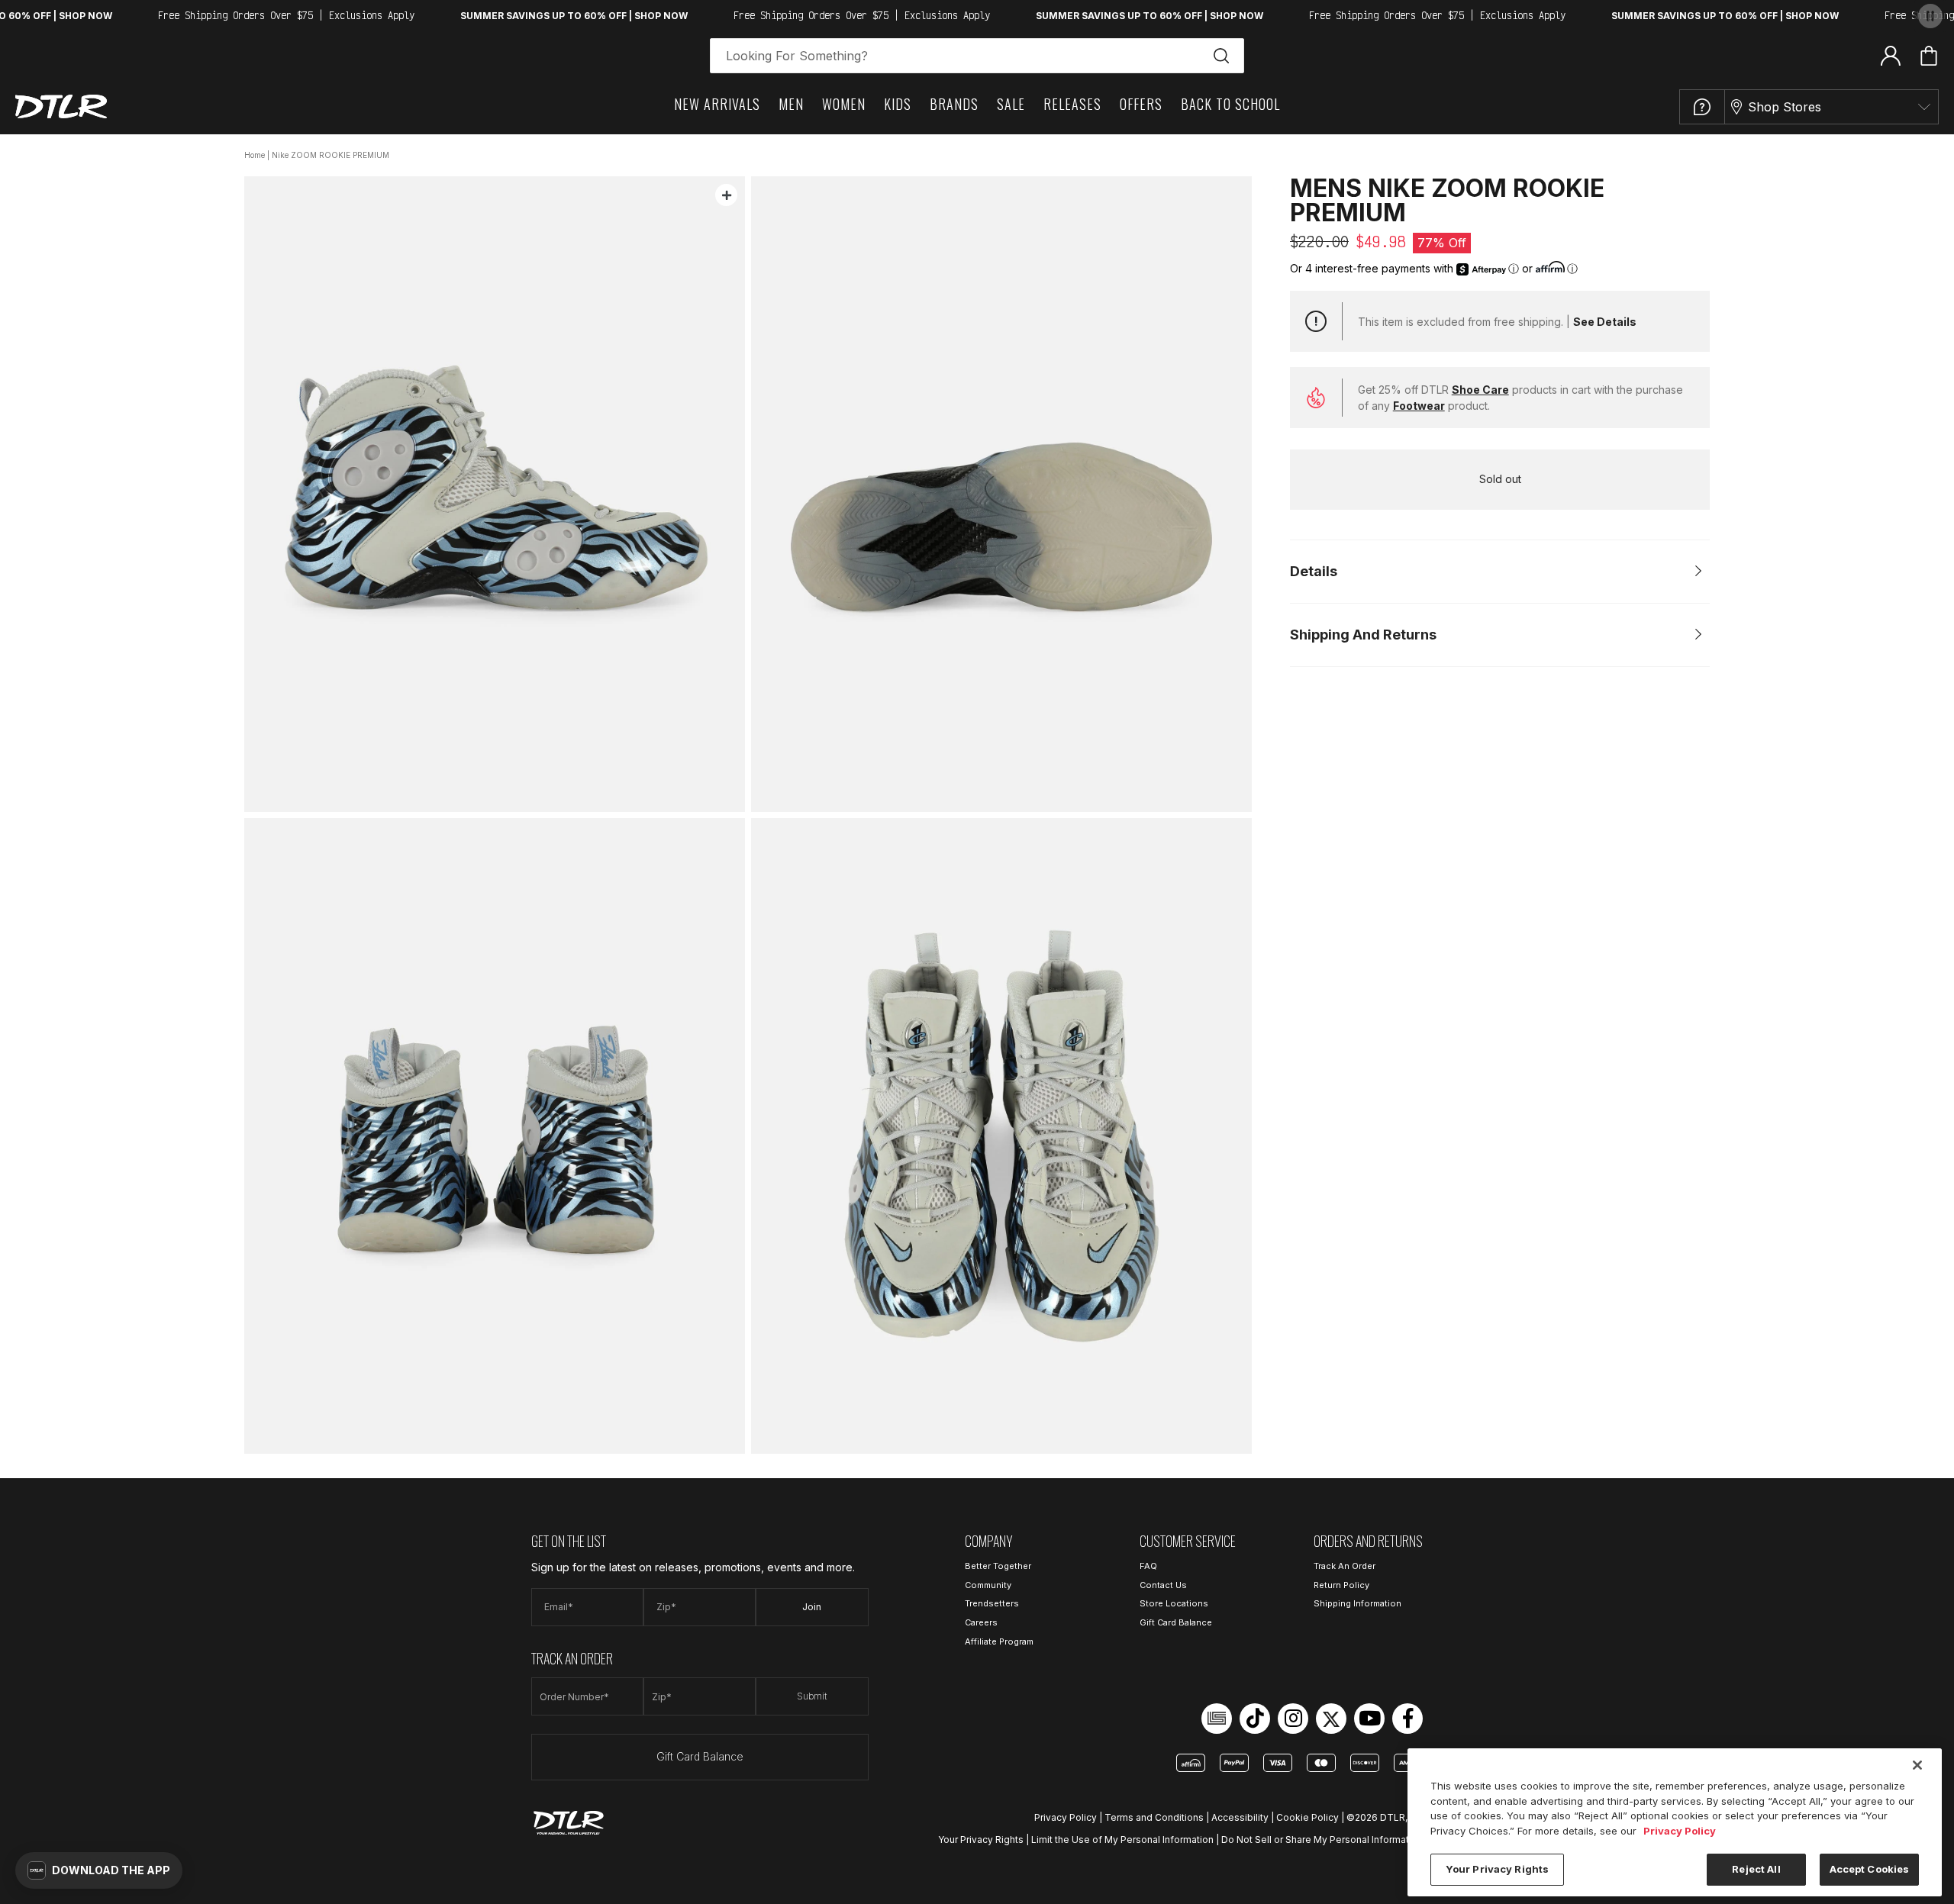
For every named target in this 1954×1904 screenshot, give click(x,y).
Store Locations (1174, 1603)
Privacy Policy (1066, 1817)
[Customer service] (1702, 107)
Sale (1011, 104)
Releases (1072, 104)
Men (791, 104)
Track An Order (1345, 1566)
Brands (954, 104)
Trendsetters (992, 1603)
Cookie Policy (1308, 1817)
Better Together (998, 1566)
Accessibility (1240, 1817)
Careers (981, 1622)
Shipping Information (1357, 1603)
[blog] (1217, 1719)
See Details (1605, 322)
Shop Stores (1785, 107)
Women (844, 104)
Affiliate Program (999, 1641)
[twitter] (1331, 1719)
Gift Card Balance (700, 1756)
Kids (898, 104)
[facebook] (1407, 1719)
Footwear (1419, 406)
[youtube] (1369, 1719)
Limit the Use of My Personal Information (1122, 1840)
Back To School (1230, 104)
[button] (99, 1870)
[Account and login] (1891, 55)
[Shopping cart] (1929, 56)
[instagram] (1293, 1719)
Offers (1141, 104)
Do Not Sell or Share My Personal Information (1322, 1840)
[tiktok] (1255, 1719)
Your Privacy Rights (981, 1840)
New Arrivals (717, 104)
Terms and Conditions (1154, 1817)
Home (255, 155)
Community (988, 1585)
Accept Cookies (1870, 1869)
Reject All (1756, 1869)
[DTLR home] (61, 106)
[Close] (1917, 1765)
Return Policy (1341, 1585)
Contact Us (1163, 1585)
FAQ (1148, 1566)
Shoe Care (1480, 390)
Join (812, 1607)
